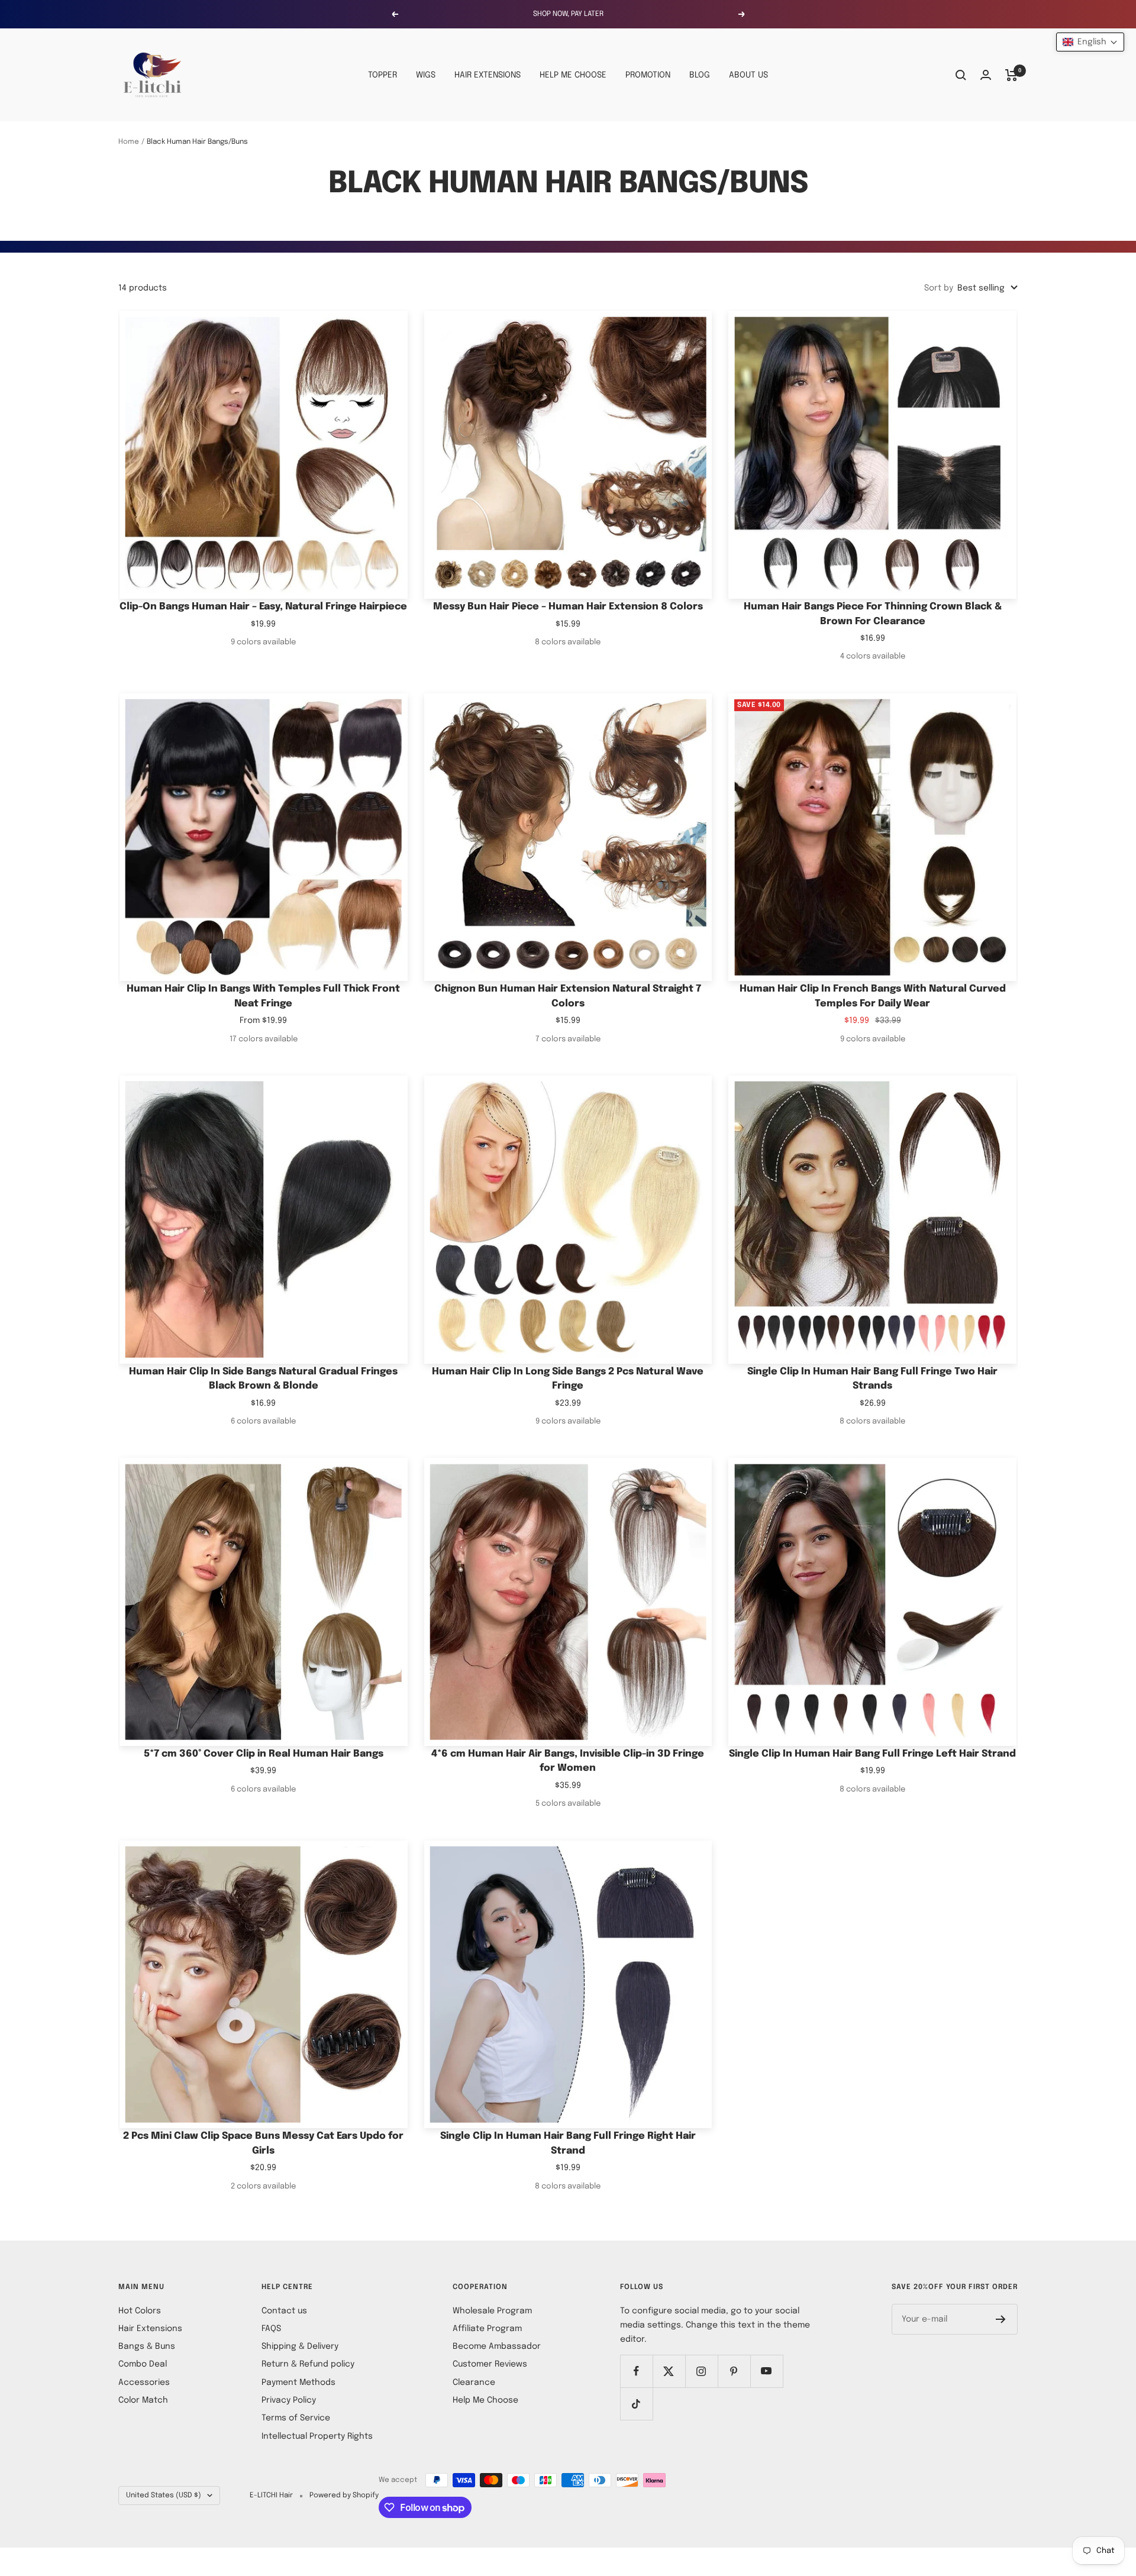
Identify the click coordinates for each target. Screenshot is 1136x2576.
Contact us (284, 2311)
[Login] (986, 75)
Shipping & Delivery (300, 2346)
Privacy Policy (289, 2400)
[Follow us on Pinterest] (734, 2371)
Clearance (474, 2383)
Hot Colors (140, 2311)
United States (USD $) (164, 2496)
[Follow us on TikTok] (636, 2404)
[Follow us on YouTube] (767, 2371)
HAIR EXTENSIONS (488, 75)
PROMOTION (648, 75)
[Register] (1001, 2319)
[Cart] (1011, 75)
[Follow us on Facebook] (636, 2371)
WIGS (426, 75)
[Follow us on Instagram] (701, 2371)
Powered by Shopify (344, 2496)
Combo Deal (143, 2364)
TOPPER (383, 75)
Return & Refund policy (308, 2364)
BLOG (700, 75)
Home (129, 142)
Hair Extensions (150, 2329)
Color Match (143, 2400)
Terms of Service (296, 2418)
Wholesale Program (492, 2311)
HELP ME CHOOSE (573, 75)
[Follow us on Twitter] (669, 2371)
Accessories (144, 2383)
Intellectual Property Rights (317, 2436)
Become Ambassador (497, 2346)
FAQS (271, 2329)
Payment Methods (298, 2383)
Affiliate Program (487, 2329)
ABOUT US (748, 75)
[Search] (961, 75)
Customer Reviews (490, 2364)
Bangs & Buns (147, 2346)
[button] (1090, 42)
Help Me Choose (485, 2400)
